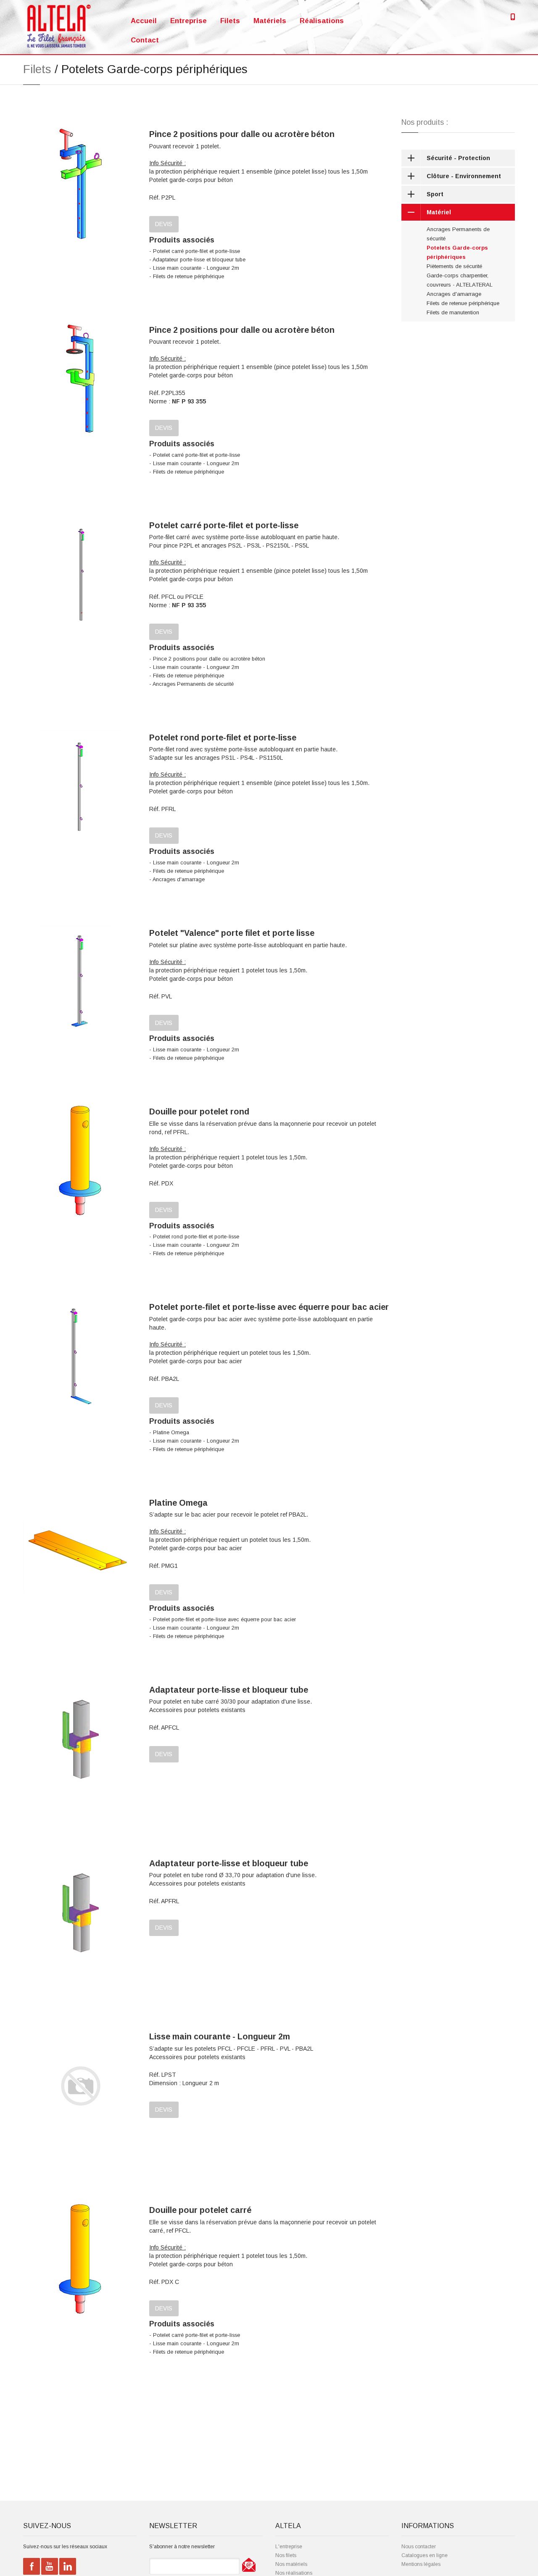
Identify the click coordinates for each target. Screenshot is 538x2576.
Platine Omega (178, 1503)
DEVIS (164, 224)
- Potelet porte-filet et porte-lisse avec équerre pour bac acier (223, 1620)
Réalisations (322, 21)
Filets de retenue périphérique (463, 303)
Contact (145, 40)
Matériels (270, 21)
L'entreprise (289, 2547)
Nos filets (286, 2555)
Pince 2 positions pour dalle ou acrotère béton (242, 134)
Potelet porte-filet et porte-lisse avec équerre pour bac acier (269, 1307)
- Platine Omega (169, 1433)
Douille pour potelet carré (200, 2210)
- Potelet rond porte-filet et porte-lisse (194, 1237)
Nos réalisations (294, 2573)
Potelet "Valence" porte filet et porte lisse (232, 933)
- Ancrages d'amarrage (177, 880)
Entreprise (189, 21)
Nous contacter (419, 2547)
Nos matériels (291, 2564)
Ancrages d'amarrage (454, 294)
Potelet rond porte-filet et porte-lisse (223, 738)
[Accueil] (59, 26)
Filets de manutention (453, 312)
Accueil (144, 21)
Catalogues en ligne (425, 2555)
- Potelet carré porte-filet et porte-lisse (195, 251)
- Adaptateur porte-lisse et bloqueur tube (197, 260)
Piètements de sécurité (454, 266)
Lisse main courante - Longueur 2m (220, 2036)
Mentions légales (421, 2564)
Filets (230, 21)
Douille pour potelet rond (199, 1112)
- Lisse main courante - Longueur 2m (194, 268)
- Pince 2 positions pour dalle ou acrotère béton (207, 659)
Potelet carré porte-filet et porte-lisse (224, 525)
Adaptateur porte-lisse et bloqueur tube (229, 1690)
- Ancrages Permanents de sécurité (191, 684)
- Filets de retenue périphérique (187, 277)
